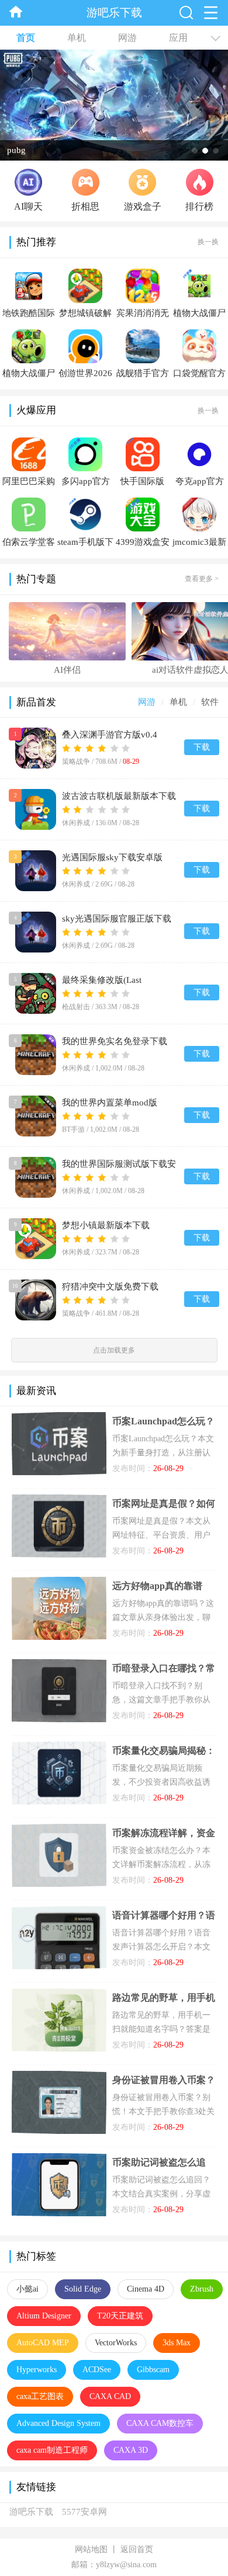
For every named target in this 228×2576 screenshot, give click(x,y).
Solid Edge (83, 2289)
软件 (210, 702)
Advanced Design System (58, 2423)
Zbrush (202, 2289)
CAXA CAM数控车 (160, 2423)
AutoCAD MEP (43, 2343)
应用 (178, 38)
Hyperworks (37, 2370)
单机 (77, 38)
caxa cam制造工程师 (52, 2450)
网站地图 (91, 2549)
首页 (26, 38)
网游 (127, 38)
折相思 (85, 206)
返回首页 (137, 2549)
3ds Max (177, 2343)
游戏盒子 (143, 206)
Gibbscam (153, 2370)
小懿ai (27, 2289)
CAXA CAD (110, 2396)
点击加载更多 (114, 1350)
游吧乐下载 (31, 2512)
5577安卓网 (84, 2512)
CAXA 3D (131, 2450)
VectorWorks (116, 2343)
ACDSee (97, 2370)
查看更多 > (202, 579)
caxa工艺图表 (40, 2396)
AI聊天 (28, 206)
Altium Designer (44, 2316)
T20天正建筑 (120, 2316)
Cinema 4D (146, 2289)
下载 (202, 747)
